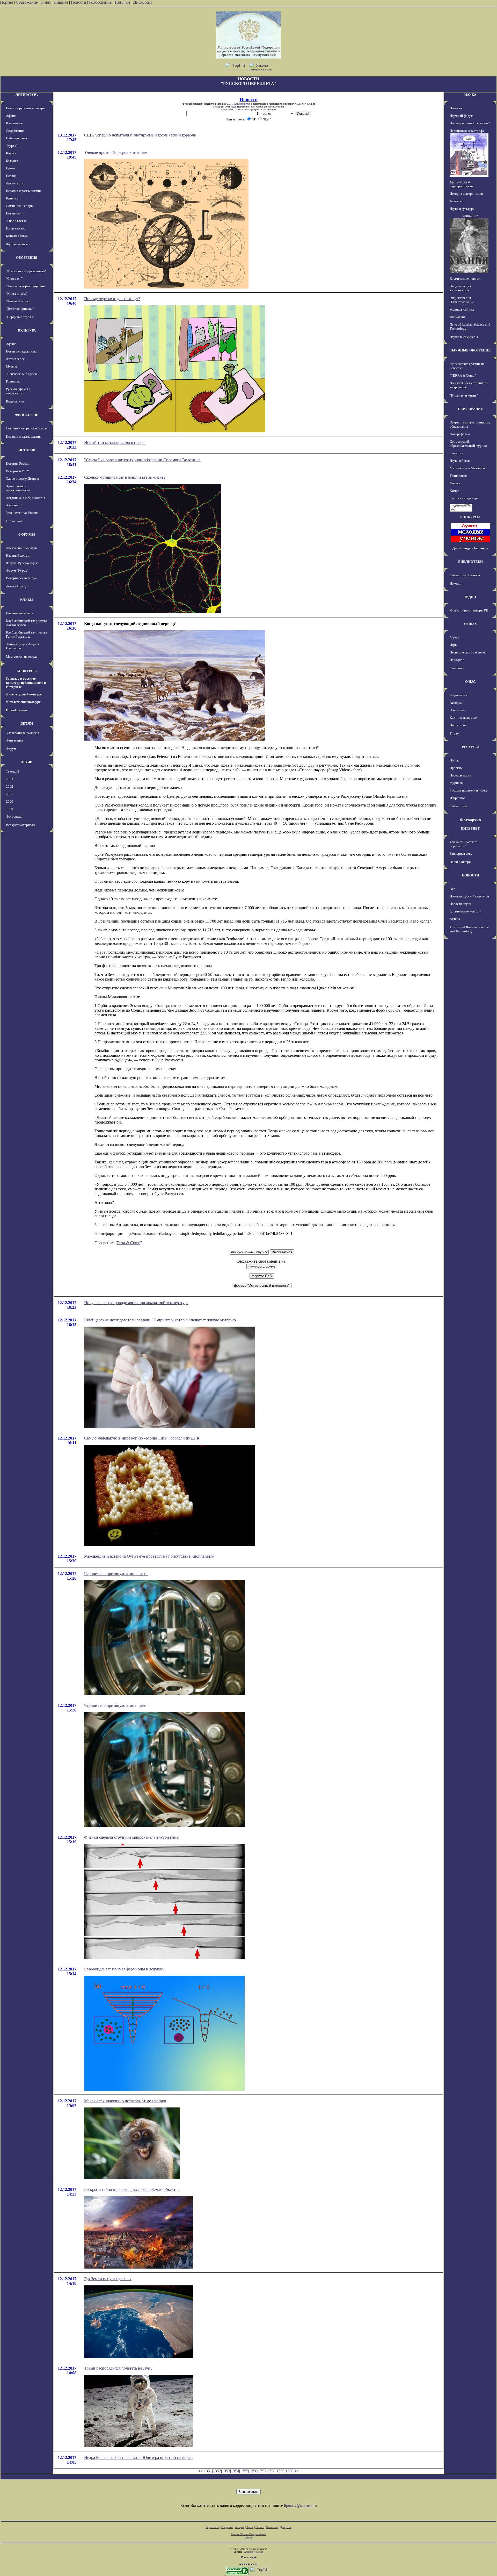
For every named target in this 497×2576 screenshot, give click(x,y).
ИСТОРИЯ (27, 450)
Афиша (11, 116)
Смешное (456, 668)
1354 (235, 2471)
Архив (250, 2527)
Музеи (454, 637)
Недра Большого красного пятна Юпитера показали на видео (138, 2458)
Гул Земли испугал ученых (108, 2279)
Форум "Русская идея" (22, 563)
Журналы (456, 783)
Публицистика (16, 138)
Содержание (27, 2)
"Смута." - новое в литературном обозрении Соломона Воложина (142, 460)
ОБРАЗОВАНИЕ (470, 409)
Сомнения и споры (20, 206)
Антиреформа (460, 434)
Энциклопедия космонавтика (460, 288)
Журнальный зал (18, 244)
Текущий (13, 771)
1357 (262, 2471)
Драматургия (16, 183)
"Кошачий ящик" (18, 301)
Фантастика (14, 740)
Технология (458, 476)
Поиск (454, 760)
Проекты (456, 768)
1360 (289, 2471)
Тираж (454, 733)
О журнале (457, 710)
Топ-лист (122, 2)
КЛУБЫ (27, 600)
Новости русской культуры (26, 108)
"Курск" (12, 146)
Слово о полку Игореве (23, 478)
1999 (10, 809)
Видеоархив (15, 401)
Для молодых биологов (470, 548)
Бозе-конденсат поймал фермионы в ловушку (124, 1969)
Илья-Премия (16, 710)
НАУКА (470, 95)
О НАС (470, 682)
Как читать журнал (463, 718)
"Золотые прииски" (20, 309)
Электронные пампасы (23, 733)
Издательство (16, 228)
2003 (10, 779)
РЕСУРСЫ (470, 747)
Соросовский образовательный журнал (468, 444)
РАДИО (470, 597)
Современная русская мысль (27, 428)
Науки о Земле (460, 461)
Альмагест (13, 505)
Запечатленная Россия (22, 513)
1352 (217, 2471)
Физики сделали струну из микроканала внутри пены (132, 1837)
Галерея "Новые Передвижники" (249, 2534)
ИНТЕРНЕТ (470, 828)
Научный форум (18, 555)
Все (452, 889)
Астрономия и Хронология (25, 498)
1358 (271, 2471)
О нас (46, 2)
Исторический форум (22, 578)
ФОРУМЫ (27, 534)
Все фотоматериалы (21, 825)
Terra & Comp (128, 1243)
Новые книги (15, 213)
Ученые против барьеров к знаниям (116, 152)
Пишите (61, 2)
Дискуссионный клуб (21, 548)
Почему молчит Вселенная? (470, 123)
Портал (6, 2)
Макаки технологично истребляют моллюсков (125, 2101)
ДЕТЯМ (27, 724)
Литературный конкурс (24, 694)
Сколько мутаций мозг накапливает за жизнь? (125, 477)
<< (200, 2471)
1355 (244, 2471)
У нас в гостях (16, 221)
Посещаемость (460, 775)
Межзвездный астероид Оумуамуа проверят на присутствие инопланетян (149, 1556)
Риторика (13, 381)
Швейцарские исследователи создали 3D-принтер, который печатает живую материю (160, 1320)
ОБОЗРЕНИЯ (27, 258)
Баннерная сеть (461, 854)
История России (18, 463)
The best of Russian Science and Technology (469, 929)
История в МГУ (17, 471)
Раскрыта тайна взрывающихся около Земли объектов (132, 2189)
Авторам (456, 703)
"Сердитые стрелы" (20, 317)
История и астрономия (466, 194)
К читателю (14, 123)
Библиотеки (458, 806)
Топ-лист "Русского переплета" (464, 844)
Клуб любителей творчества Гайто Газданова (27, 634)
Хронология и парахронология (18, 488)
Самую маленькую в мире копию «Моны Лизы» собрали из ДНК (142, 1438)
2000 (10, 801)
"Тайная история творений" (26, 286)
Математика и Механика (468, 468)
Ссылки (260, 2527)
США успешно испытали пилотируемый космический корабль (140, 135)
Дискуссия (143, 2)
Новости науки (460, 904)
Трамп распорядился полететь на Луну (118, 2368)
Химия (454, 491)
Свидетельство (242, 104)
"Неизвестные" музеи (21, 374)
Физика (455, 483)
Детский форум (17, 586)
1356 (253, 2471)
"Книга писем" (16, 294)
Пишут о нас (459, 725)
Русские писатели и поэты (469, 790)
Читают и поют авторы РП (469, 610)
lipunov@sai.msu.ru (300, 2505)
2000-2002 (470, 216)
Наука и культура (462, 209)
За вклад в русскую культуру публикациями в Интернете (26, 683)
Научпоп (456, 583)
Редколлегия (458, 695)
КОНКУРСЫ (27, 671)
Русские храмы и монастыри (18, 391)
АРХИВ (27, 762)
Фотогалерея (15, 359)
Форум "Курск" (17, 570)
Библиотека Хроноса (465, 575)
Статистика (272, 2527)
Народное (457, 660)
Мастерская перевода (22, 656)
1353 (226, 2471)
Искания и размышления (24, 191)
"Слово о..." (14, 279)
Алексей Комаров (254, 2552)
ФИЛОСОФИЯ (27, 415)
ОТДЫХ (470, 624)
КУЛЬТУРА (27, 330)
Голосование (101, 2)
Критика (12, 198)
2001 (10, 794)
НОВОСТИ (470, 875)
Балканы (12, 161)
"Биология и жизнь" (464, 395)
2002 (10, 786)
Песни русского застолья (468, 652)
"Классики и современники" (26, 271)
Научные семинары (464, 337)
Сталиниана (15, 521)
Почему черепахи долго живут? (112, 299)
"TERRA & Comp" (463, 375)
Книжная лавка (17, 236)
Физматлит (458, 317)
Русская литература (464, 498)
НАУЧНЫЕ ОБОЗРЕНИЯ (470, 350)
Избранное (458, 798)
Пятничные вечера (20, 613)
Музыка (12, 366)
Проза (10, 168)
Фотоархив (14, 816)
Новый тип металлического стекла (115, 442)
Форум (11, 749)
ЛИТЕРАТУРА (27, 95)
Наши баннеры (461, 862)
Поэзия (11, 176)
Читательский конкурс (23, 702)
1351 (208, 2471)
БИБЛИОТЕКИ (470, 562)
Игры (454, 645)
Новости (79, 2)
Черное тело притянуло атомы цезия (116, 1574)
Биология (456, 453)
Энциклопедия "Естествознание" (462, 300)
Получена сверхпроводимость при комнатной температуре (136, 1303)
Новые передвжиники (22, 351)
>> (297, 2471)
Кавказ (11, 153)
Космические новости (466, 279)
